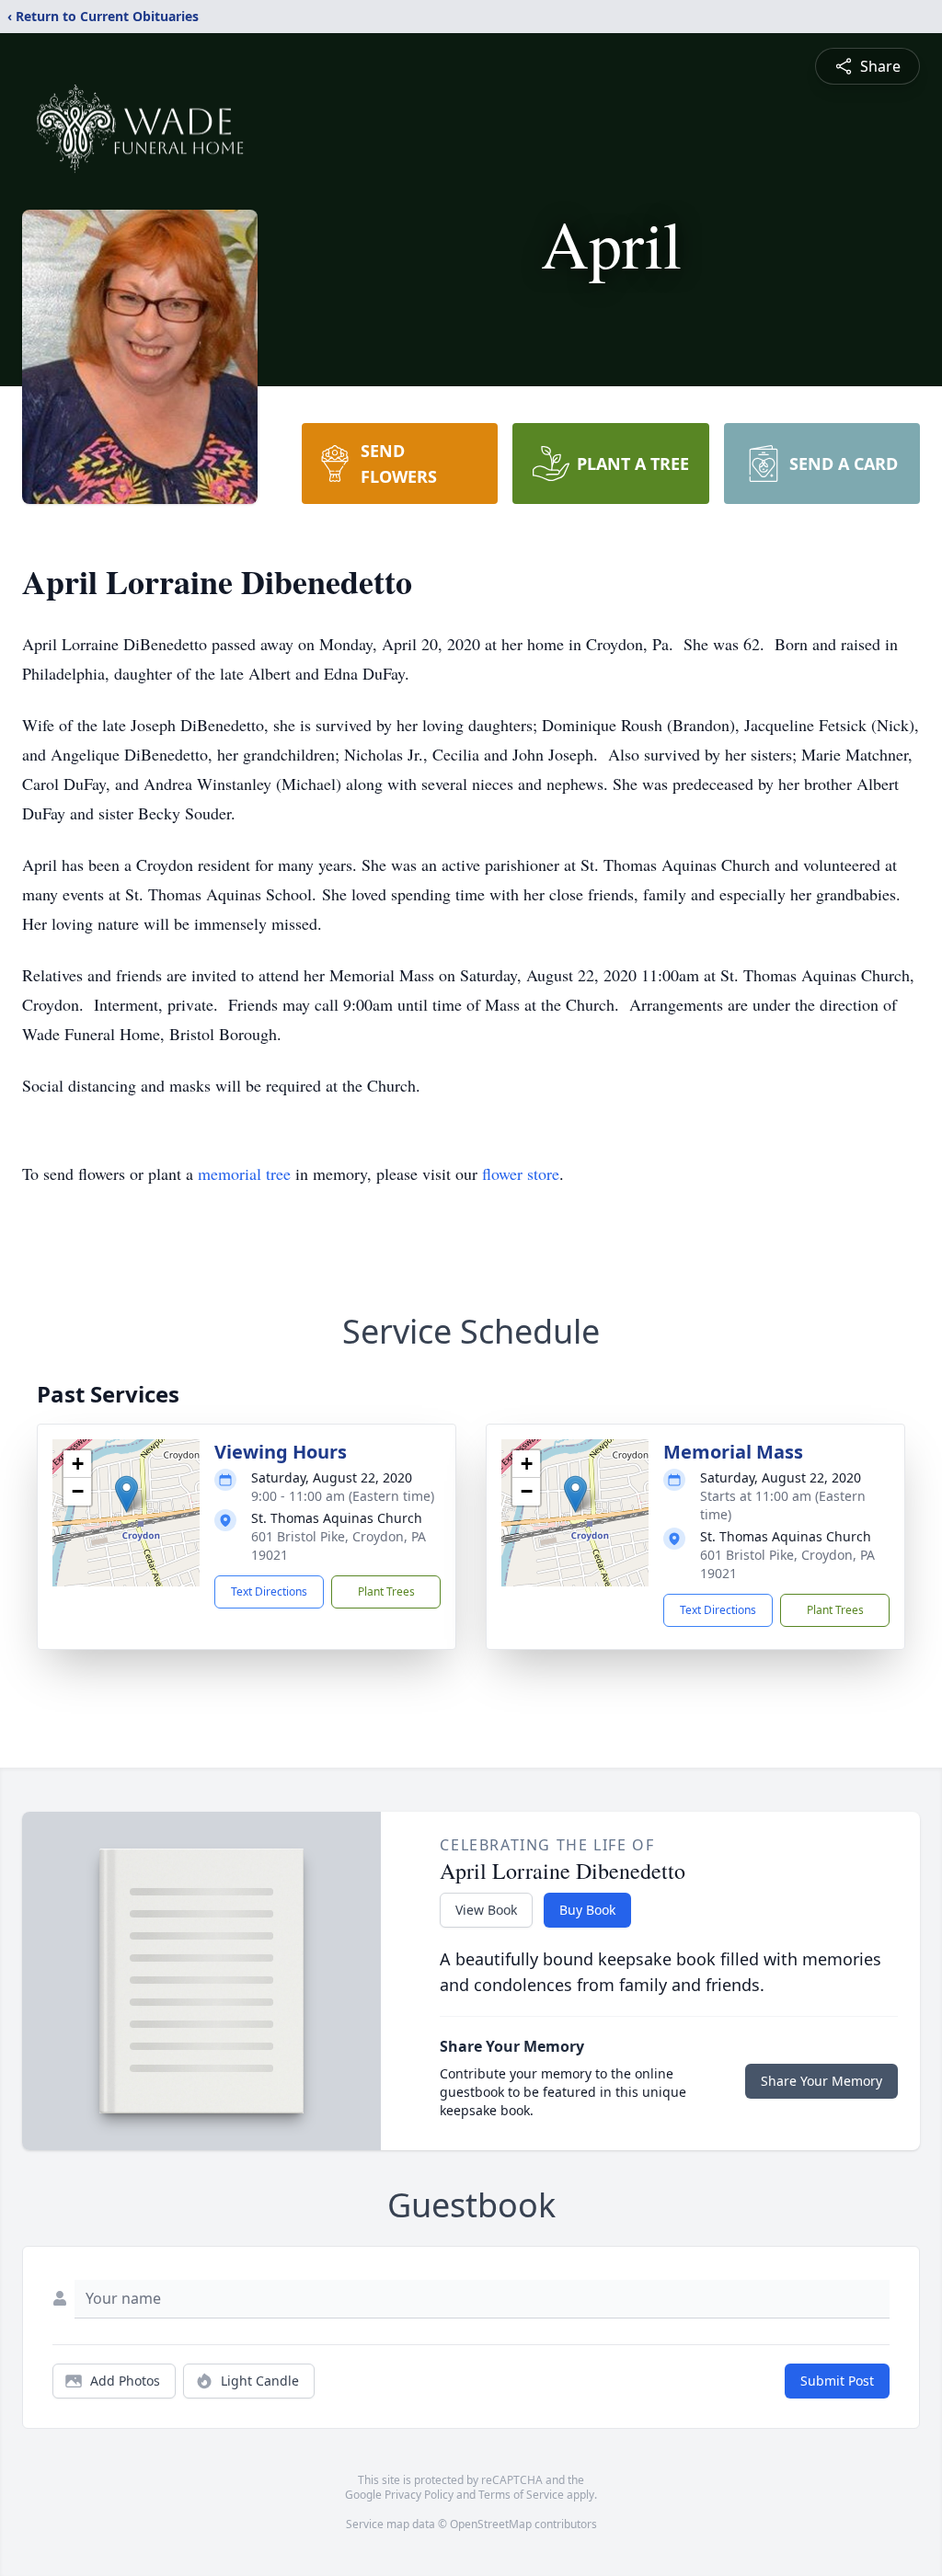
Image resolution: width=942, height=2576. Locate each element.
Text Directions (269, 1591)
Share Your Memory (821, 2081)
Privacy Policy (419, 2495)
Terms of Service (521, 2495)
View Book (486, 1910)
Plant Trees (386, 1591)
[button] (126, 1494)
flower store (521, 1174)
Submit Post (837, 2381)
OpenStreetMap (491, 2524)
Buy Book (587, 1910)
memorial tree (244, 1174)
